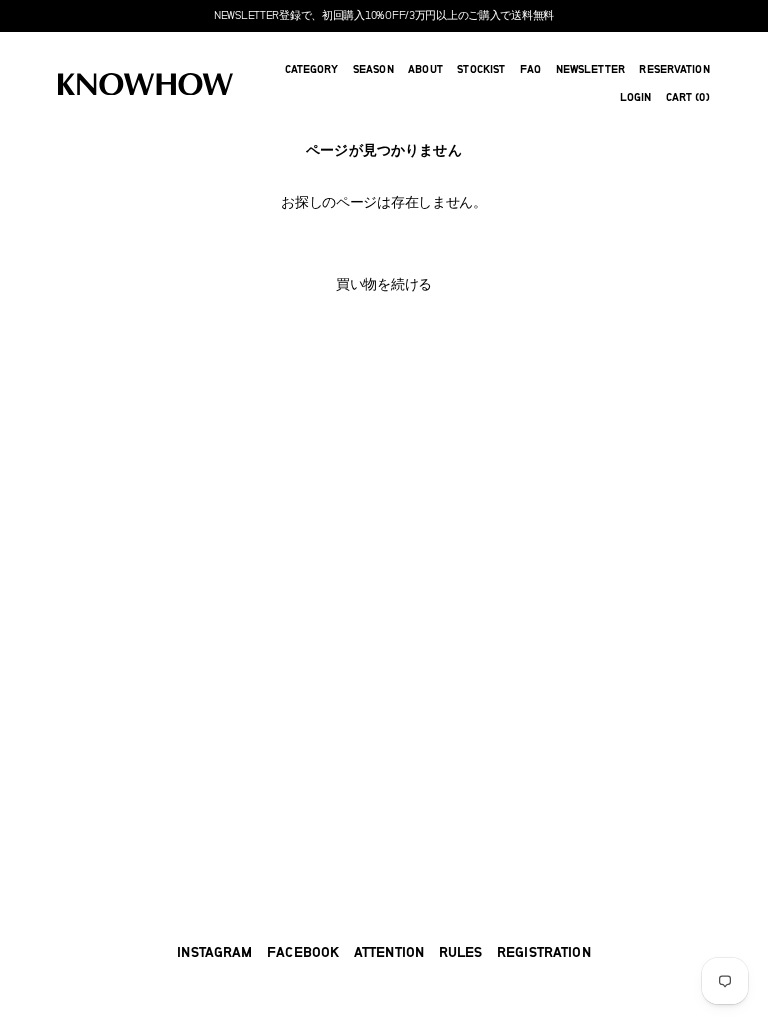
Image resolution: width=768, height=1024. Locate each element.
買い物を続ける (384, 285)
